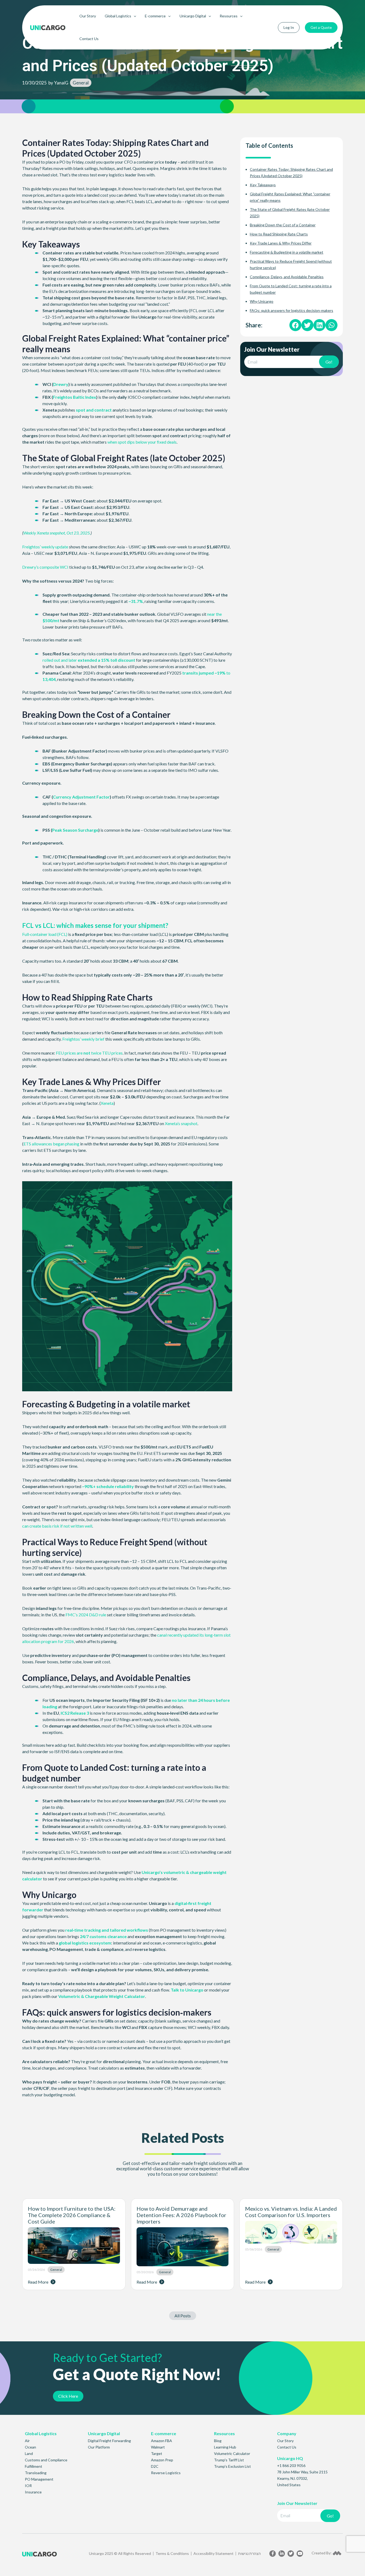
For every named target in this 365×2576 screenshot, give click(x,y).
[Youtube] (300, 2554)
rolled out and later (60, 660)
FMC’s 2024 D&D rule (86, 1615)
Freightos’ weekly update (45, 547)
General (81, 83)
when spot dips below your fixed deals (142, 442)
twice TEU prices (106, 1053)
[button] (295, 325)
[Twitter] (291, 2554)
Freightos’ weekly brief (83, 1039)
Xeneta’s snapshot (181, 1123)
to (228, 673)
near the (214, 614)
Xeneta (107, 1103)
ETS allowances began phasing (51, 1144)
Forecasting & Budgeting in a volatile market (287, 252)
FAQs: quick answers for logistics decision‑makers (292, 310)
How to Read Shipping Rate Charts (279, 234)
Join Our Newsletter (272, 350)
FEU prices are (70, 1053)
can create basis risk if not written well (57, 1526)
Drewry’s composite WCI (45, 567)
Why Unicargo (262, 301)
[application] (134, 16)
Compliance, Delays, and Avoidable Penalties (287, 277)
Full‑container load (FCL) (45, 934)
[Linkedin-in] (282, 2554)
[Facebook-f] (273, 2554)
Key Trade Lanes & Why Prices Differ (281, 243)
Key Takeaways (263, 185)
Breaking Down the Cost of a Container (283, 225)
